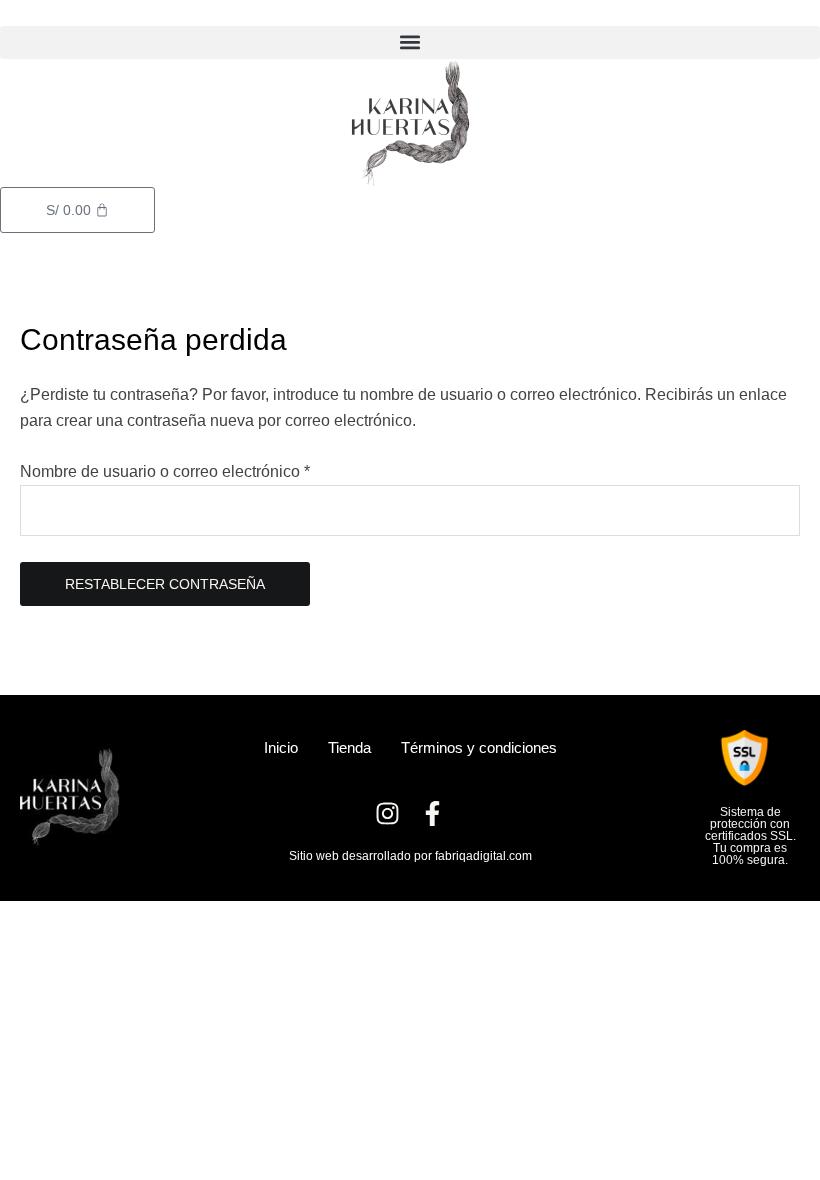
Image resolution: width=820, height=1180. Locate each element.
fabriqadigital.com (483, 856)
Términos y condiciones (479, 747)
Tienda (349, 747)
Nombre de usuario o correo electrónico (203, 469)
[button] (410, 42)
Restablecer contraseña (165, 584)
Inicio (281, 747)
